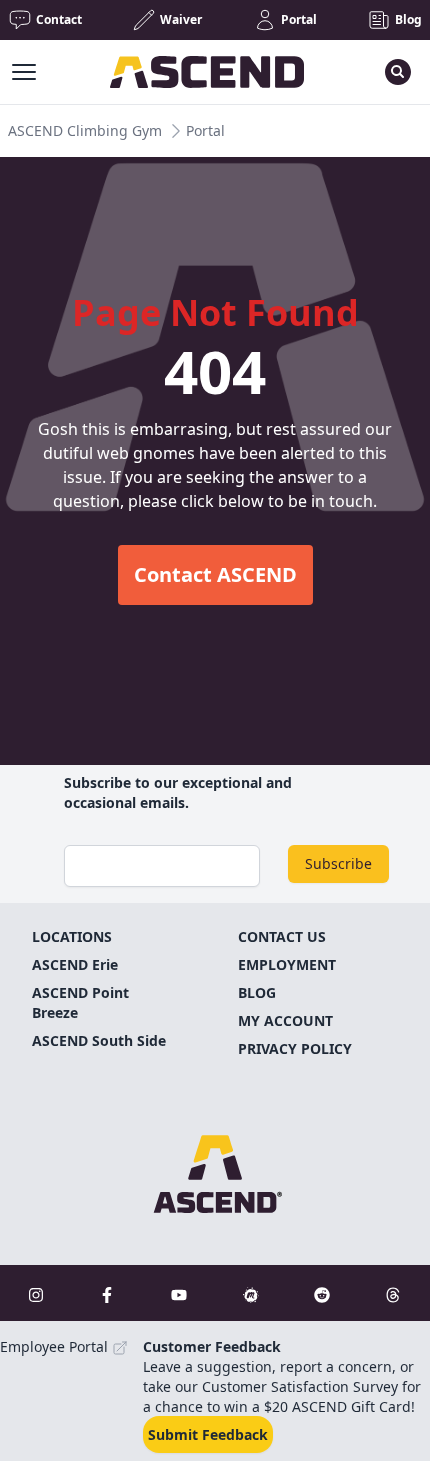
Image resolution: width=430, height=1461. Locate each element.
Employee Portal (56, 1346)
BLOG (257, 992)
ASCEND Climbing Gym (85, 130)
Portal (205, 130)
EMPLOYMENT (287, 964)
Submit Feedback (208, 1434)
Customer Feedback (212, 1346)
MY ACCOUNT (285, 1020)
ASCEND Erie (75, 964)
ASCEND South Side (99, 1040)
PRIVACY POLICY (295, 1048)
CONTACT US (282, 936)
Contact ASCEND (215, 574)
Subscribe (338, 863)
